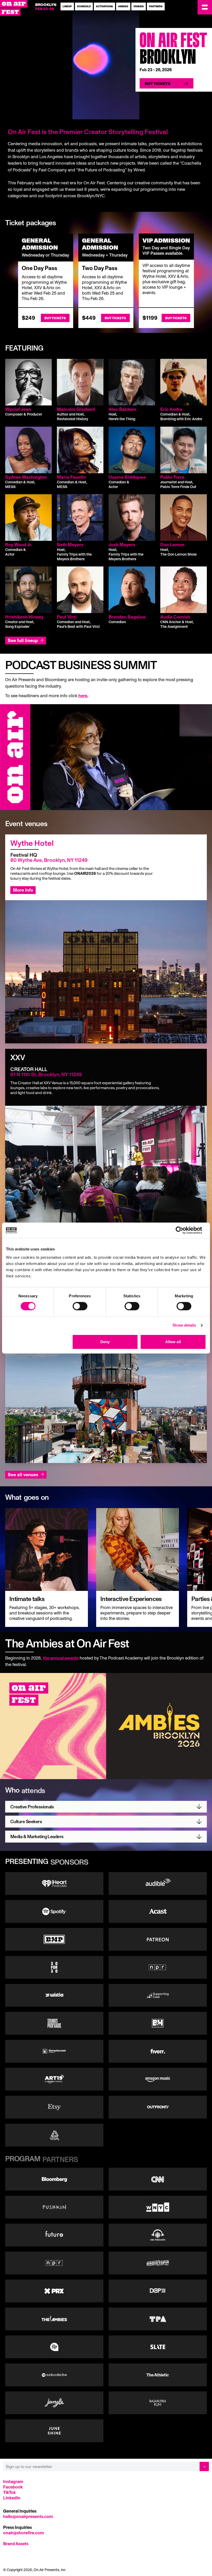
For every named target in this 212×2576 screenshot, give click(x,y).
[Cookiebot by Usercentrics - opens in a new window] (183, 1230)
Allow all (173, 1342)
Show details (184, 1325)
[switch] (80, 1306)
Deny (105, 1342)
